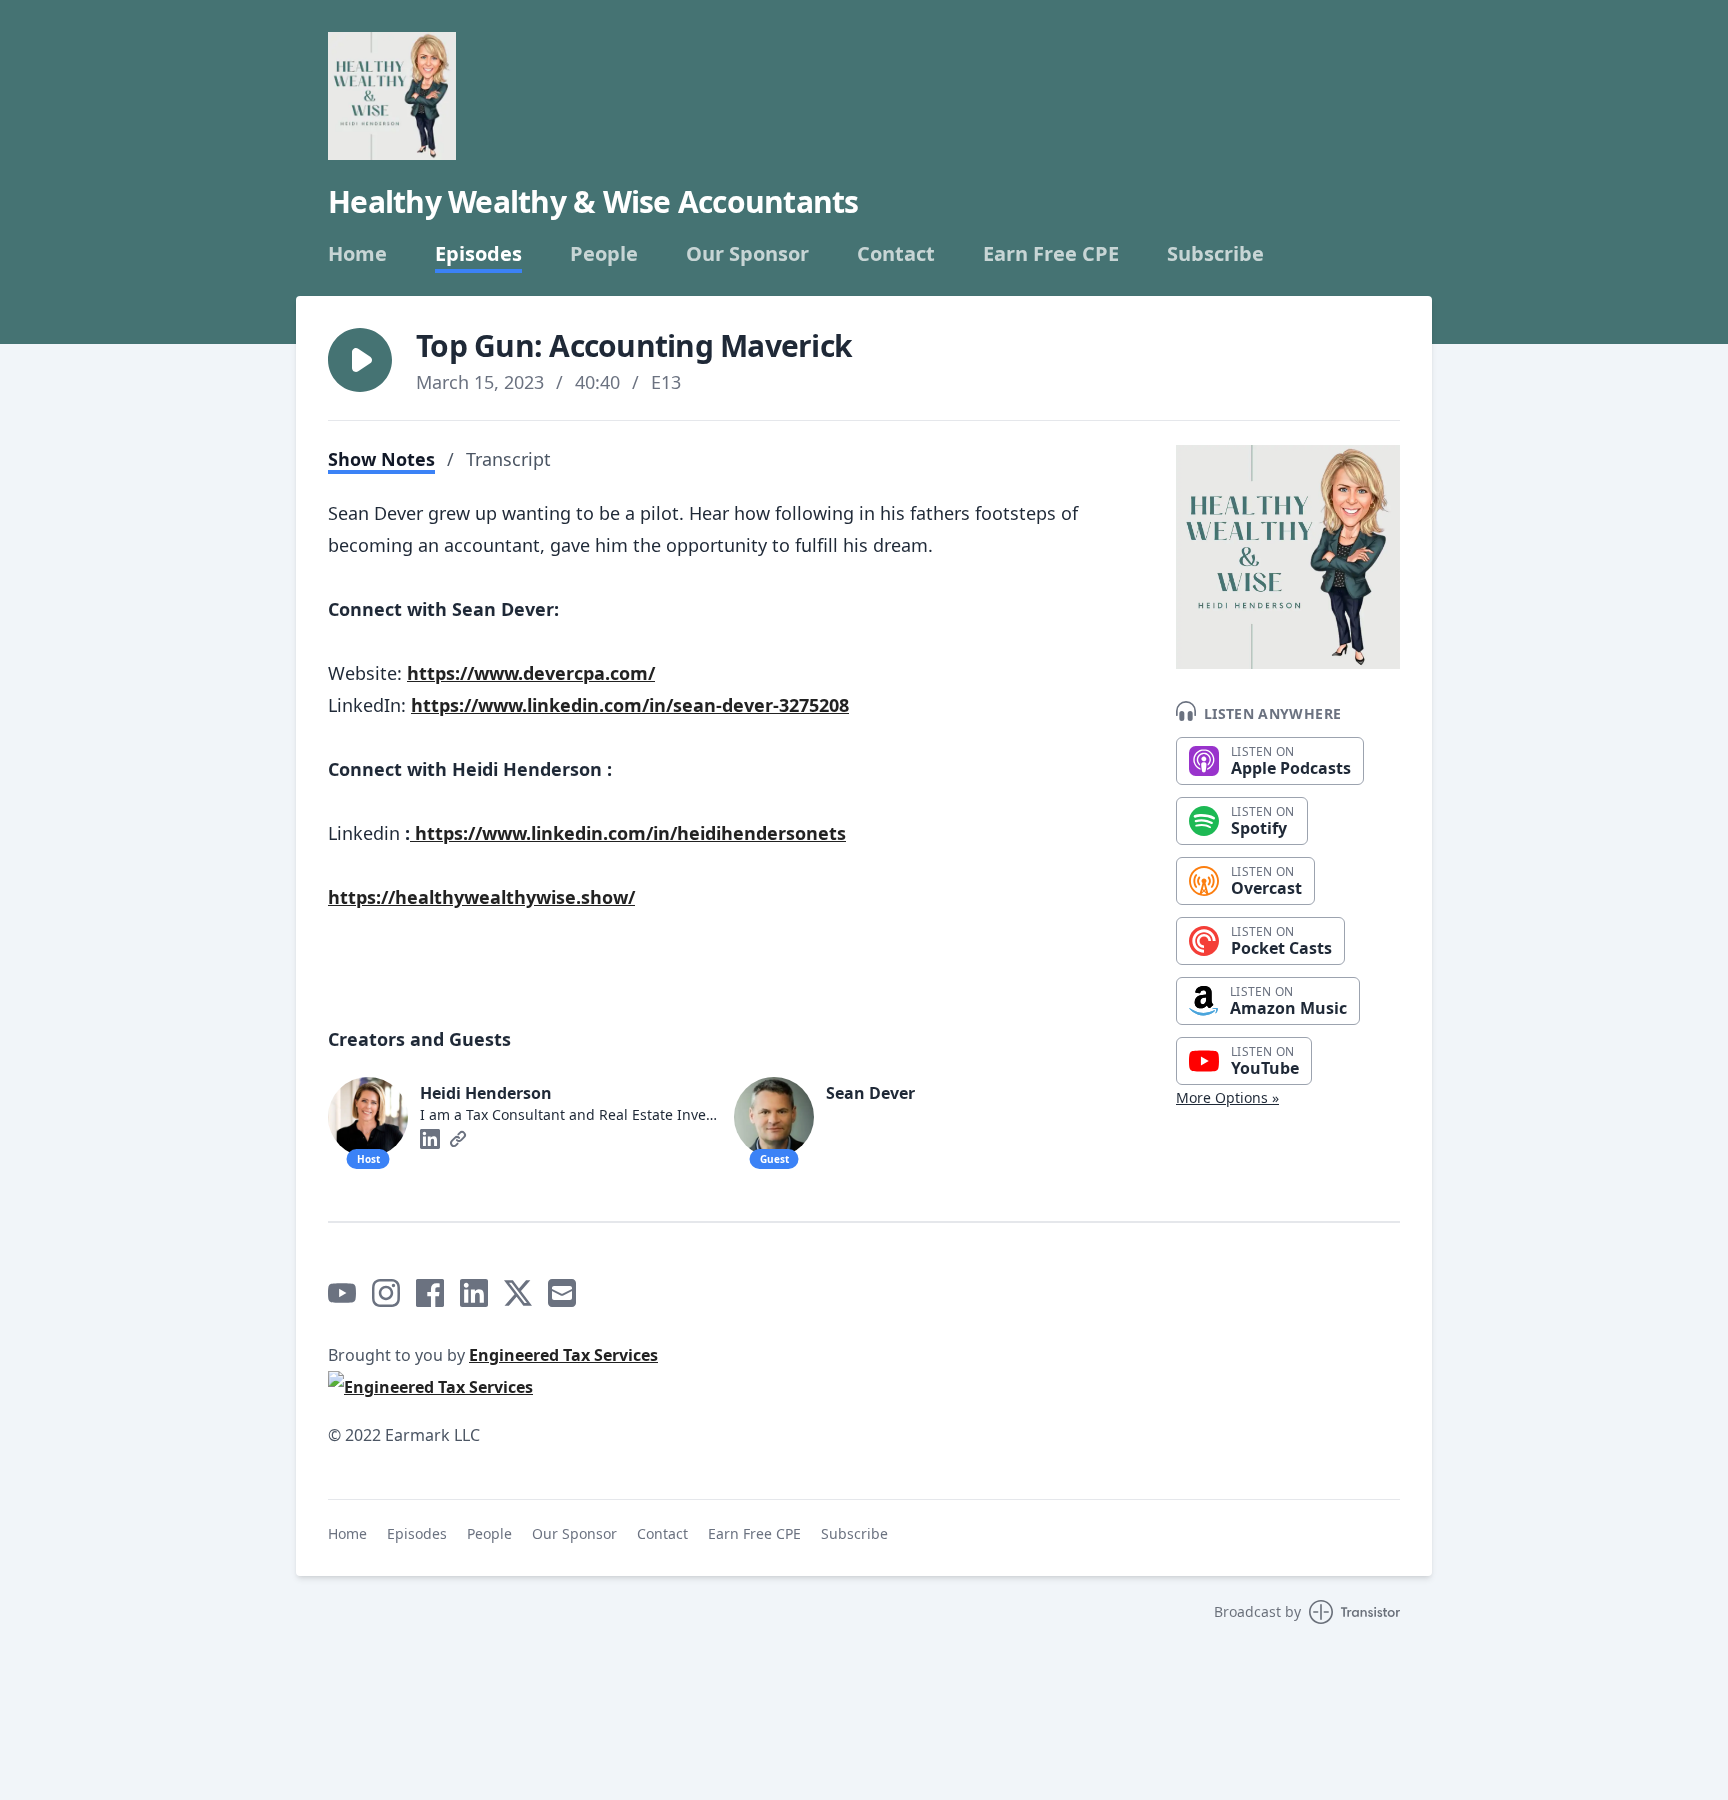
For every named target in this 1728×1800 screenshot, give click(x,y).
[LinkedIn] (430, 1139)
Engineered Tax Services (563, 1355)
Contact (896, 254)
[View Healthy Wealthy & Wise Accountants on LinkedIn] (474, 1293)
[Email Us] (562, 1293)
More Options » (1227, 1097)
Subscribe (1215, 254)
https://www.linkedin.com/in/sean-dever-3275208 (630, 705)
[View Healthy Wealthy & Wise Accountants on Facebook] (430, 1293)
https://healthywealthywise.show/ (481, 897)
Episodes (478, 254)
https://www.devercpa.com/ (531, 673)
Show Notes (381, 459)
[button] (360, 360)
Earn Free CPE (1051, 254)
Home (357, 254)
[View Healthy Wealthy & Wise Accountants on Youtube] (342, 1293)
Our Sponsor (747, 254)
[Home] (392, 96)
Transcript (508, 459)
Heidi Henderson (486, 1093)
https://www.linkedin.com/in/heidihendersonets (628, 833)
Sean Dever (870, 1093)
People (604, 254)
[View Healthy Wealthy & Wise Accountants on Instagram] (386, 1293)
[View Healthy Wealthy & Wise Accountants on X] (518, 1293)
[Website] (458, 1139)
